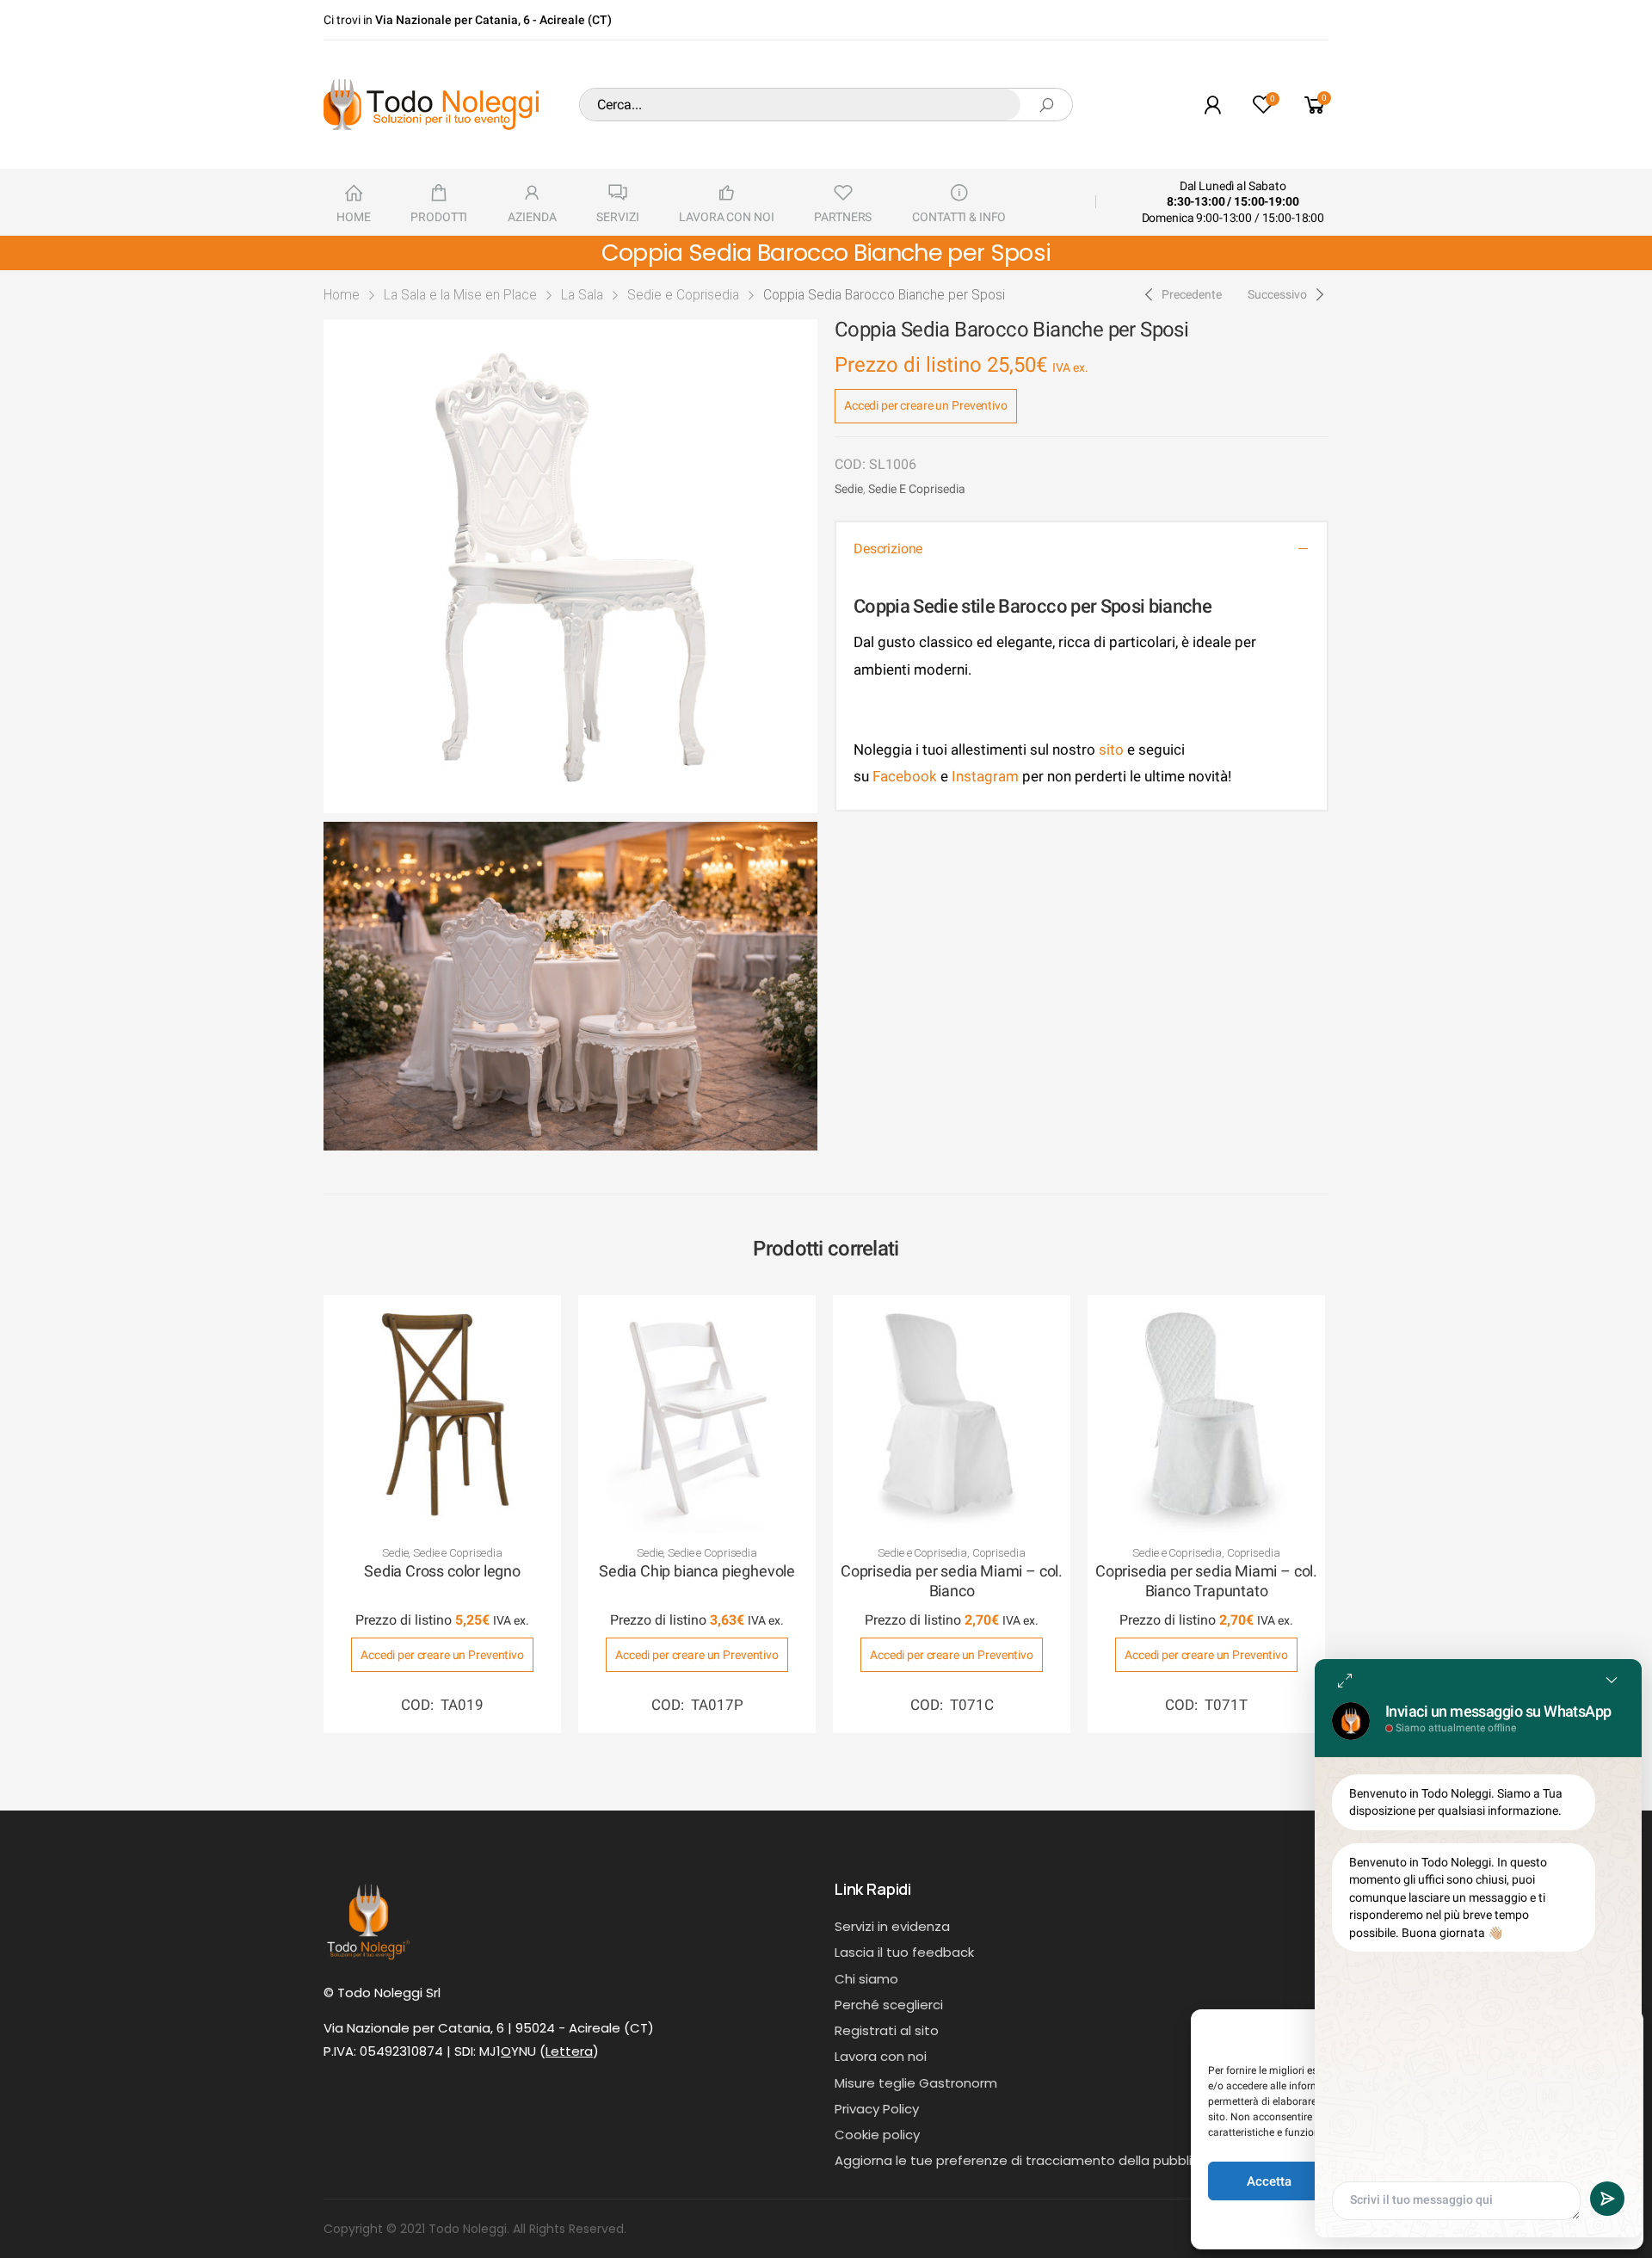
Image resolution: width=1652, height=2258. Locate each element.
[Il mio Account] (1212, 105)
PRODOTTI (439, 217)
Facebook (903, 776)
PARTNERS (843, 217)
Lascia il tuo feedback (904, 1952)
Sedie (849, 489)
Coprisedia (999, 1553)
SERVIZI (617, 217)
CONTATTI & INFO (959, 217)
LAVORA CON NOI (726, 217)
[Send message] (1607, 2199)
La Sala (582, 295)
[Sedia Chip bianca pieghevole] (697, 1414)
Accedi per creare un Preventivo (926, 405)
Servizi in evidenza (892, 1926)
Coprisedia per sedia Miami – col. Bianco (952, 1581)
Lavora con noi (881, 2056)
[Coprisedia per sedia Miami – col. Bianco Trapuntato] (1206, 1414)
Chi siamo (866, 1979)
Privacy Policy (877, 2109)
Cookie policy (877, 2135)
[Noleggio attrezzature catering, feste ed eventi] (431, 105)
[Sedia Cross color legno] (442, 1414)
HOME (353, 217)
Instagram (985, 776)
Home (342, 295)
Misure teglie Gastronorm (916, 2083)
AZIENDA (532, 217)
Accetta (1269, 2181)
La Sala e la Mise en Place (460, 295)
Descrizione (888, 549)
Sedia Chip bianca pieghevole (697, 1571)
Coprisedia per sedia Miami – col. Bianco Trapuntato (1206, 1581)
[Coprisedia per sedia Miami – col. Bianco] (952, 1414)
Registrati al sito (887, 2030)
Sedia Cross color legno (442, 1571)
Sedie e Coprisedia (683, 295)
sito (1111, 750)
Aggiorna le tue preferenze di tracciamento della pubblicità (1026, 2160)
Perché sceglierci (889, 2005)
